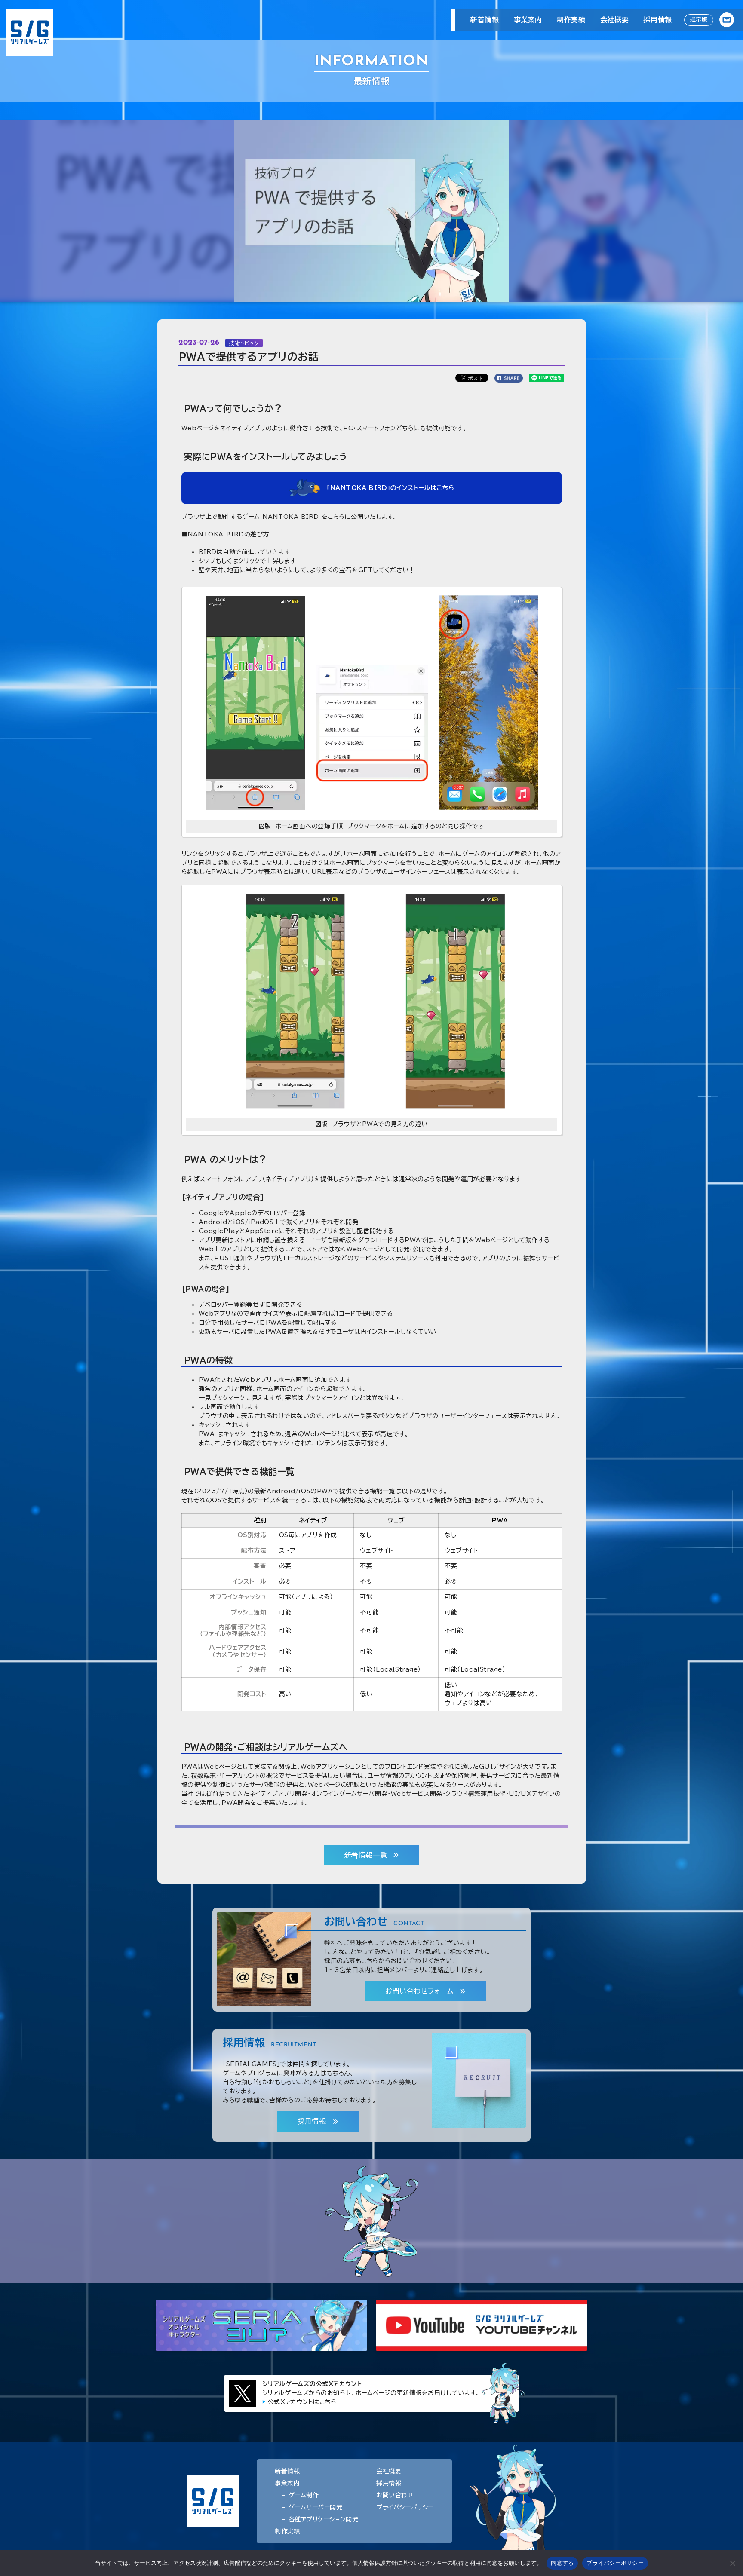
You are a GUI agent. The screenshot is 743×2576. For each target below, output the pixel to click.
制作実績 (571, 20)
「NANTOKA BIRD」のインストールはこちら (391, 488)
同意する (562, 2563)
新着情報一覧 (366, 1855)
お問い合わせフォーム (419, 1991)
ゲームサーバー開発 (316, 2507)
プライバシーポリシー (405, 2507)
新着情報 (485, 20)
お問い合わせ (395, 2495)
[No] (732, 2563)
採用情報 (657, 20)
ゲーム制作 (304, 2495)
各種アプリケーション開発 (324, 2519)
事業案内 (528, 20)
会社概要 (614, 20)
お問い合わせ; (727, 20)
